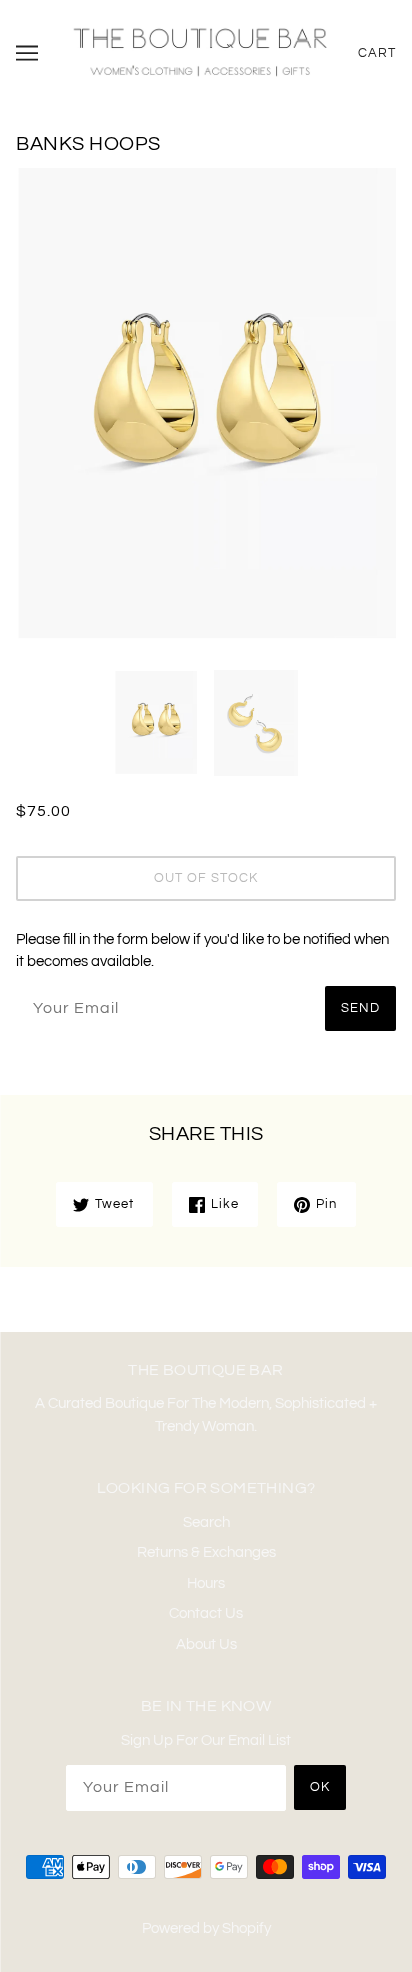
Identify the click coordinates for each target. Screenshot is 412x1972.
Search (206, 1522)
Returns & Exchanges (206, 1552)
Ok (320, 1787)
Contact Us (206, 1613)
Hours (206, 1583)
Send (360, 1008)
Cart (377, 53)
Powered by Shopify (206, 1928)
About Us (206, 1644)
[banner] (200, 51)
